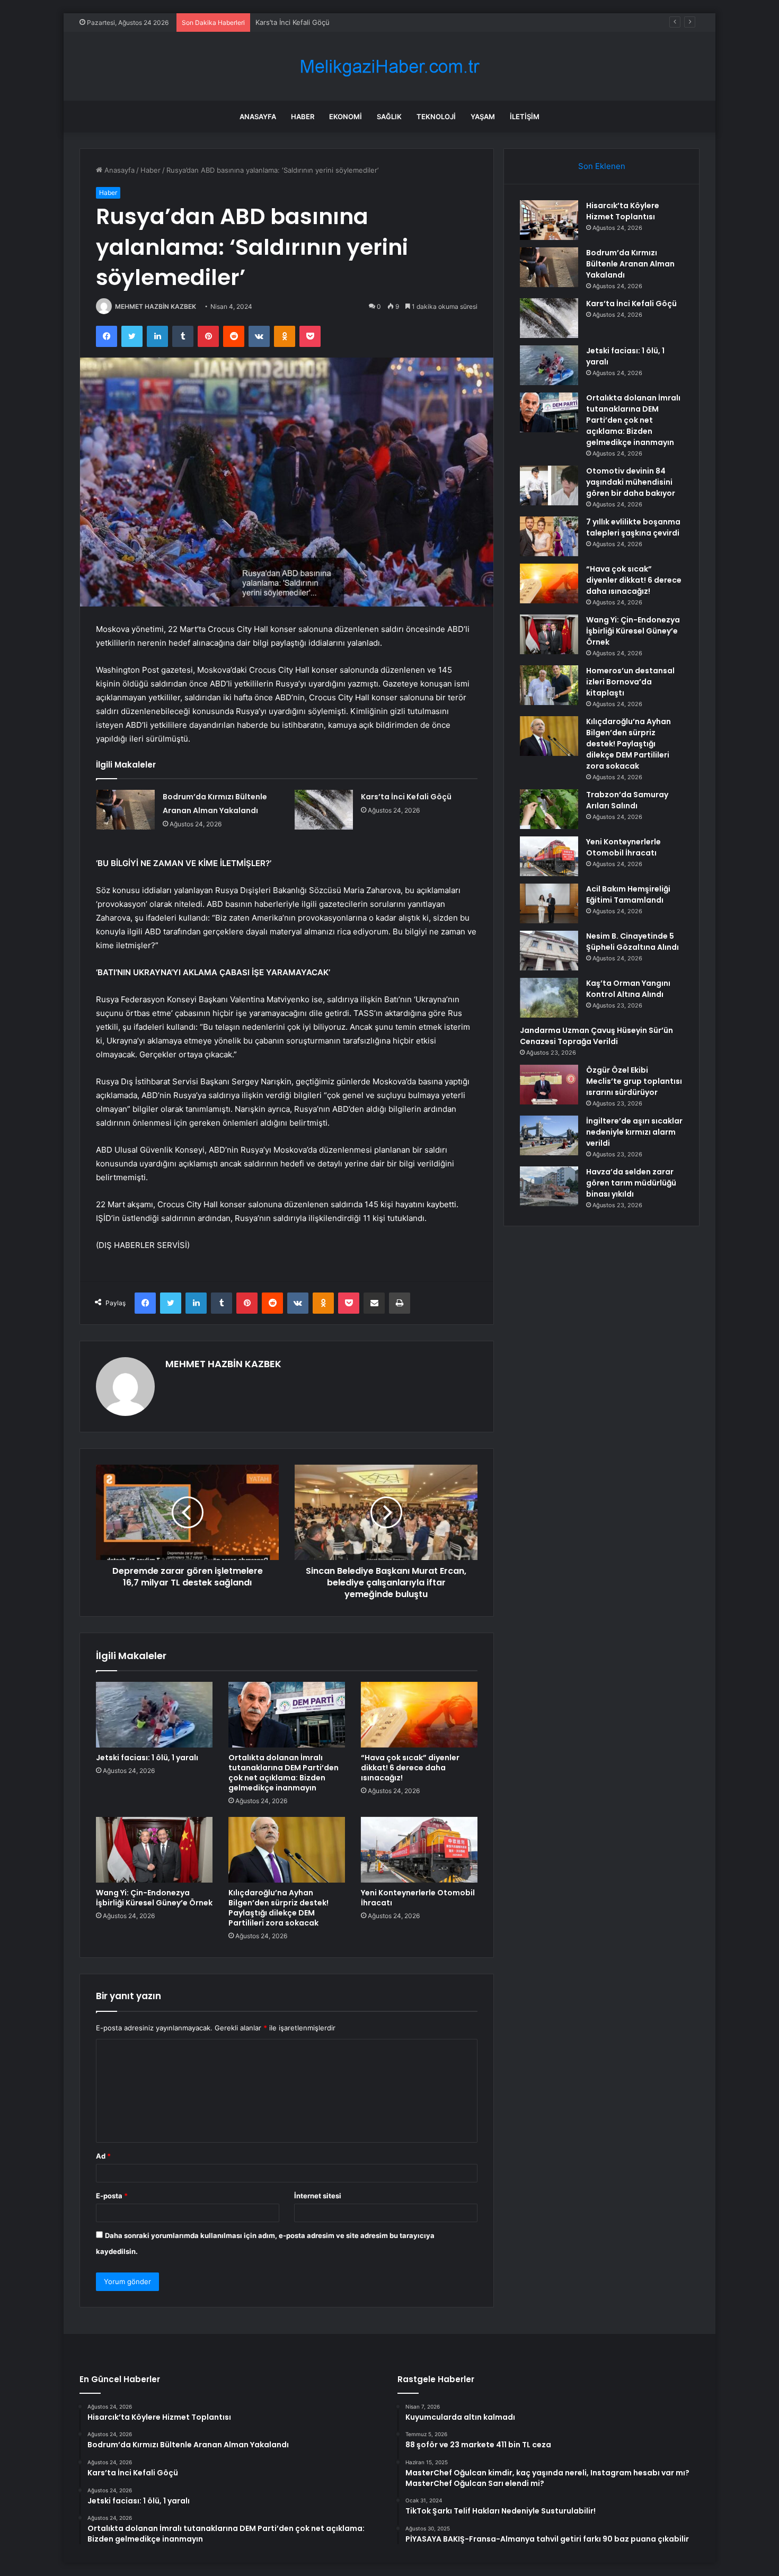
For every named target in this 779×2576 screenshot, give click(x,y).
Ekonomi (346, 117)
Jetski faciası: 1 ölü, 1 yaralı (147, 1758)
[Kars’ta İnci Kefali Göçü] (324, 810)
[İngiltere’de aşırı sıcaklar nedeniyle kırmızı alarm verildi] (549, 1135)
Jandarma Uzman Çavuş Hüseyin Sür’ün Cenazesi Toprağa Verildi (596, 1036)
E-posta (112, 2196)
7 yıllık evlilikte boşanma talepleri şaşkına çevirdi (633, 527)
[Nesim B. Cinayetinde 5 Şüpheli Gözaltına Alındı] (549, 951)
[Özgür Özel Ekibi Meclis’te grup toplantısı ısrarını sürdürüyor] (549, 1085)
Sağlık (389, 117)
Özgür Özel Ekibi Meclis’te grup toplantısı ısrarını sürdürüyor (634, 1081)
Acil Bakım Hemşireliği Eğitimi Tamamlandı (628, 894)
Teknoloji (436, 117)
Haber (303, 117)
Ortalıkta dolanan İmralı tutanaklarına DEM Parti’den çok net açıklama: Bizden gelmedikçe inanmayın (284, 1773)
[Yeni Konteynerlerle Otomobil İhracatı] (419, 1850)
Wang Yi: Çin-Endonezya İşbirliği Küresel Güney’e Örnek (154, 1898)
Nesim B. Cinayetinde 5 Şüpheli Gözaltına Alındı (632, 942)
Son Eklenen (602, 166)
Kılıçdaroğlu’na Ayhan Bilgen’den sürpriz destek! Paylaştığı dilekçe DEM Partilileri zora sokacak (278, 1908)
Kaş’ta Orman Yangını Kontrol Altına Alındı (628, 989)
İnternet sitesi (318, 2196)
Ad (103, 2156)
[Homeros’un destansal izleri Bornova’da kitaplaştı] (549, 685)
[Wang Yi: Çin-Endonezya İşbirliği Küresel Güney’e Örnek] (154, 1850)
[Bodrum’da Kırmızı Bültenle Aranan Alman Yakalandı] (126, 810)
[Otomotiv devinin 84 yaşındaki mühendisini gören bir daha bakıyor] (549, 485)
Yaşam (483, 117)
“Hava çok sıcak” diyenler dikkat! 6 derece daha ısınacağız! (410, 1768)
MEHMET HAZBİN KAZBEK (156, 306)
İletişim (525, 117)
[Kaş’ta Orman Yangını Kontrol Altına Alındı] (549, 998)
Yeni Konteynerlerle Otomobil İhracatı (418, 1898)
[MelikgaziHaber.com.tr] (389, 66)
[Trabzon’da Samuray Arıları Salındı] (549, 809)
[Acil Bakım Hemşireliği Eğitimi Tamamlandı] (549, 903)
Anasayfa (258, 117)
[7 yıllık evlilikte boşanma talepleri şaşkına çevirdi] (549, 536)
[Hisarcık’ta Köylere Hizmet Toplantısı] (549, 220)
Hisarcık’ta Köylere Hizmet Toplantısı (623, 211)
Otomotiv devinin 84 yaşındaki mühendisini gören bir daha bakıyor (631, 482)
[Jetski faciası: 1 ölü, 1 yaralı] (154, 1715)
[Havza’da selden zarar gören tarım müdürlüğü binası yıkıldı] (549, 1186)
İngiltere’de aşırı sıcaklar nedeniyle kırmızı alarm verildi (634, 1132)
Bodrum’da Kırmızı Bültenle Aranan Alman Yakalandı (630, 264)
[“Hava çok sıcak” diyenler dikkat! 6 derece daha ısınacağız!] (419, 1715)
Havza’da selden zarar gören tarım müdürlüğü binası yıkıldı (631, 1183)
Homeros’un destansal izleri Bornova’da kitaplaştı (630, 682)
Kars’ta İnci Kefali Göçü (406, 797)
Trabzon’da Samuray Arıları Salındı (627, 800)
